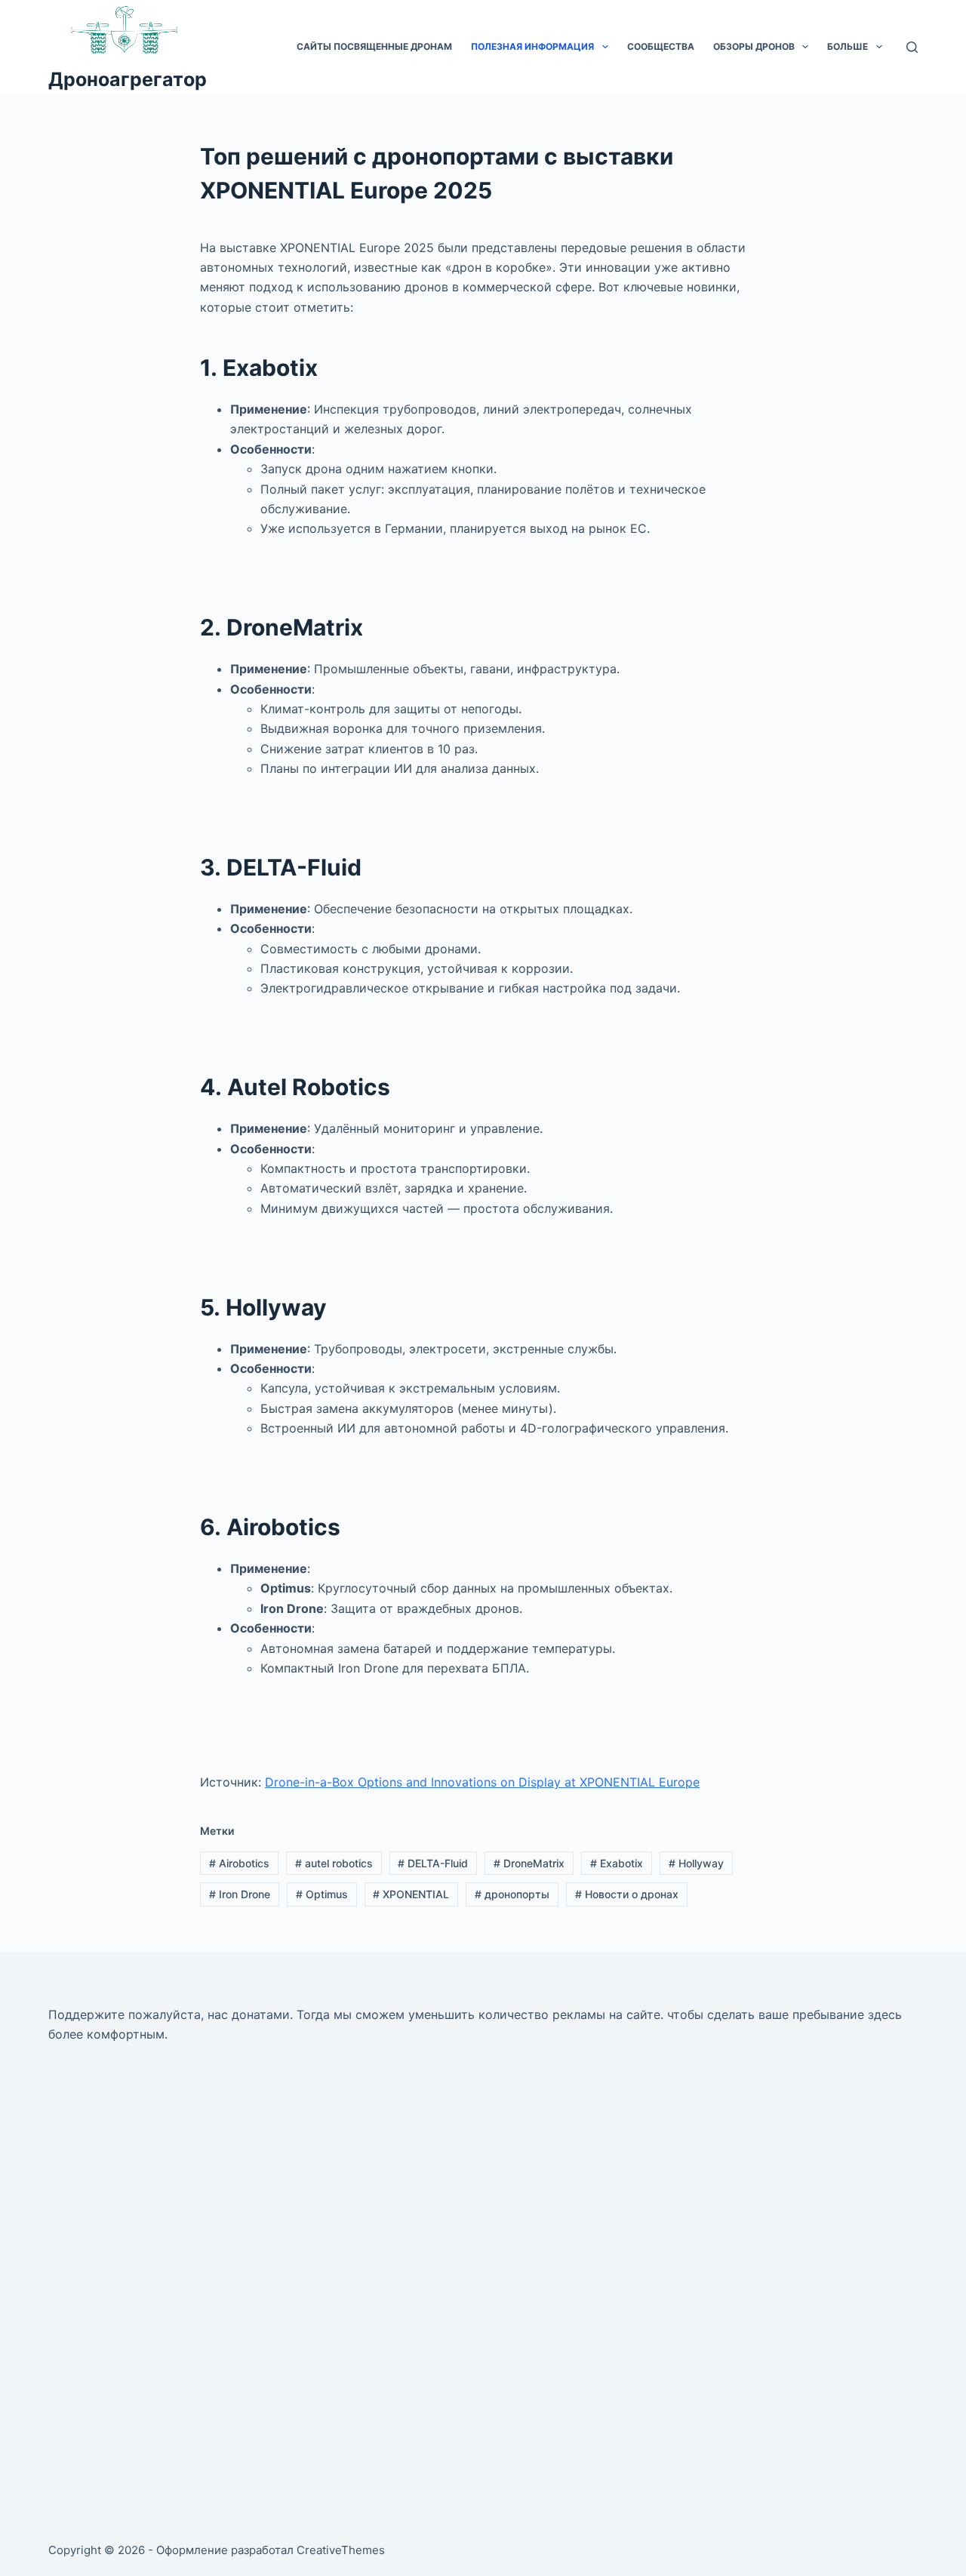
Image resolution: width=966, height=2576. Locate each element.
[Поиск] (912, 47)
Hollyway (696, 1863)
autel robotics (334, 1863)
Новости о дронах (627, 1894)
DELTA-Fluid (433, 1863)
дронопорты (512, 1894)
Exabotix (617, 1863)
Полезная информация (532, 46)
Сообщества (661, 46)
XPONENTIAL (411, 1894)
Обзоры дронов (754, 46)
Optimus (322, 1894)
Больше (848, 46)
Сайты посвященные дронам (374, 46)
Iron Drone (240, 1894)
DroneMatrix (529, 1863)
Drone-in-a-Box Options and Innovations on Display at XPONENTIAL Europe (482, 1782)
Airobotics (239, 1863)
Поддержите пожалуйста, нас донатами (169, 2014)
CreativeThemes (341, 2550)
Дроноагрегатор (128, 79)
